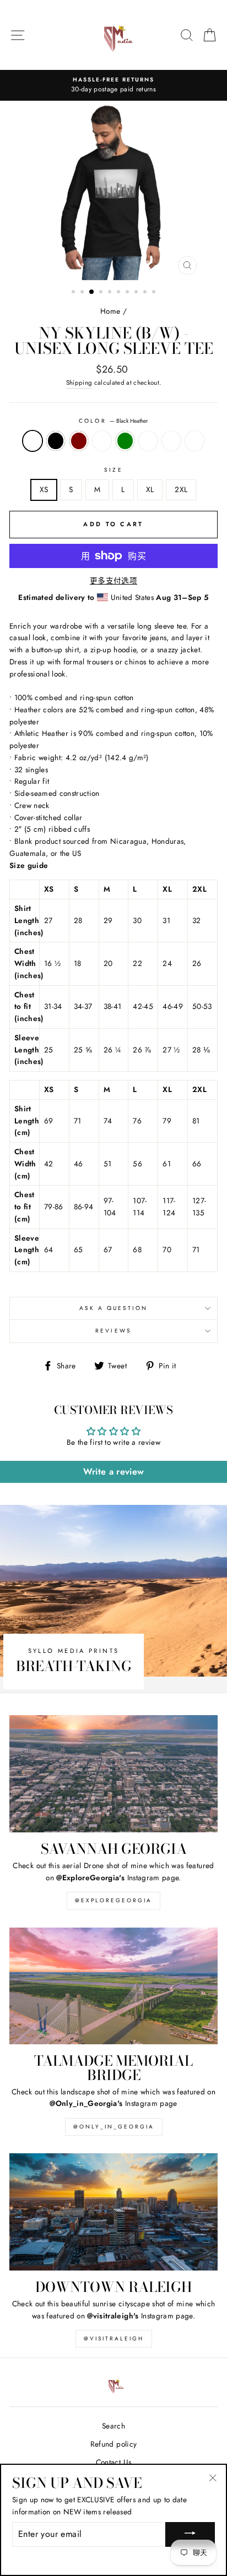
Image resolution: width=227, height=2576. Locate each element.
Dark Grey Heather (102, 441)
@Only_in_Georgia (114, 2127)
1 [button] (74, 293)
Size (113, 470)
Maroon (79, 441)
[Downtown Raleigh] (113, 2212)
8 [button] (137, 293)
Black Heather (33, 441)
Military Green (125, 441)
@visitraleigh (114, 2338)
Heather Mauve (148, 441)
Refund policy (113, 2444)
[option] (113, 85)
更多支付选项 (113, 581)
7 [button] (128, 293)
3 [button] (92, 292)
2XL (181, 489)
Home (110, 311)
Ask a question (114, 1308)
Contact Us (113, 2462)
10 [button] (155, 293)
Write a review (114, 1472)
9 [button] (146, 293)
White (194, 441)
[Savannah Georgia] (113, 1774)
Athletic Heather (171, 441)
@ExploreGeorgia (113, 1900)
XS (44, 489)
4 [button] (102, 293)
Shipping (79, 383)
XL (150, 489)
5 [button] (111, 293)
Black (56, 441)
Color (113, 421)
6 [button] (120, 293)
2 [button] (83, 293)
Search (113, 2426)
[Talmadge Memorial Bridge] (113, 1986)
